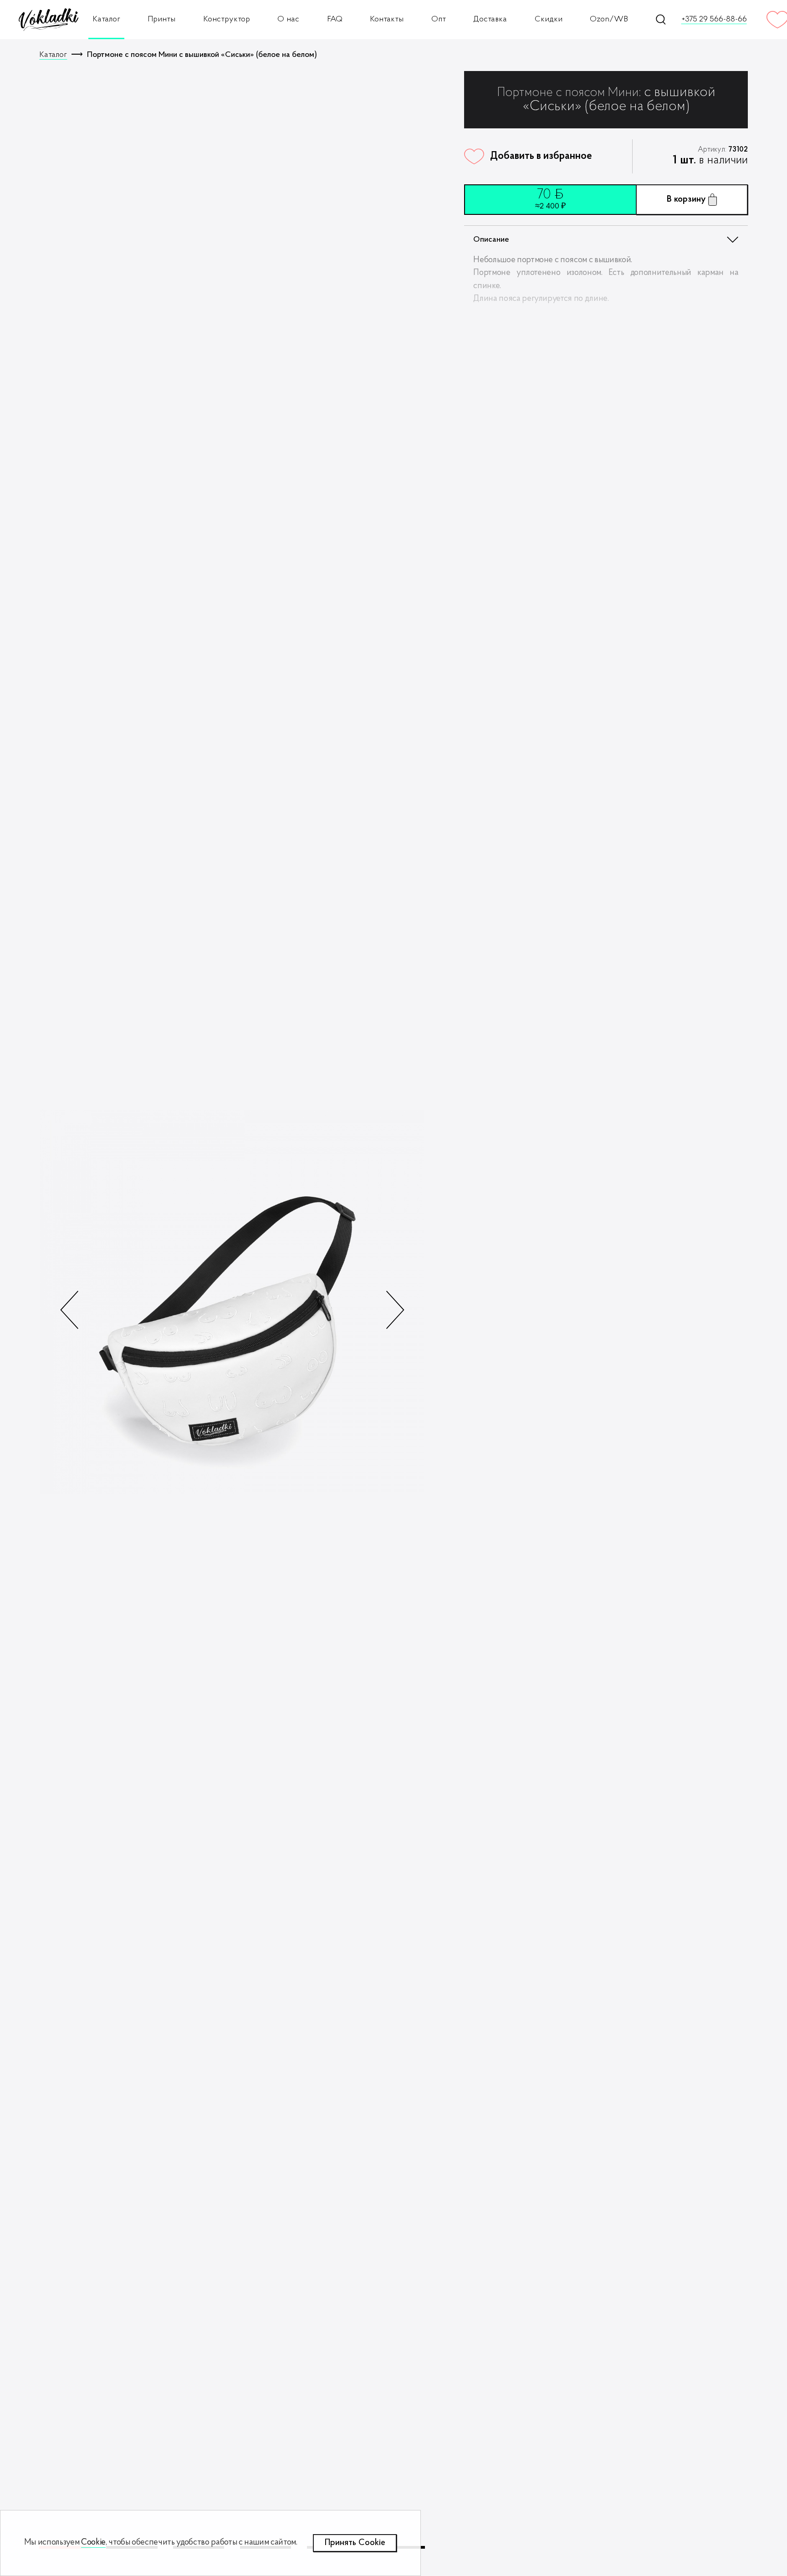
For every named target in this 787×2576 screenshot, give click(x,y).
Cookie (93, 2543)
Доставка (490, 19)
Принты (161, 19)
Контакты (387, 19)
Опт (439, 19)
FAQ (335, 19)
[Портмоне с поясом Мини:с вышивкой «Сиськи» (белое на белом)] (232, 1302)
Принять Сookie (355, 2543)
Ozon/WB (609, 19)
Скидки (549, 19)
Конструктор (227, 19)
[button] (395, 1310)
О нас (288, 19)
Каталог (106, 19)
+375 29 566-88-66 (714, 20)
